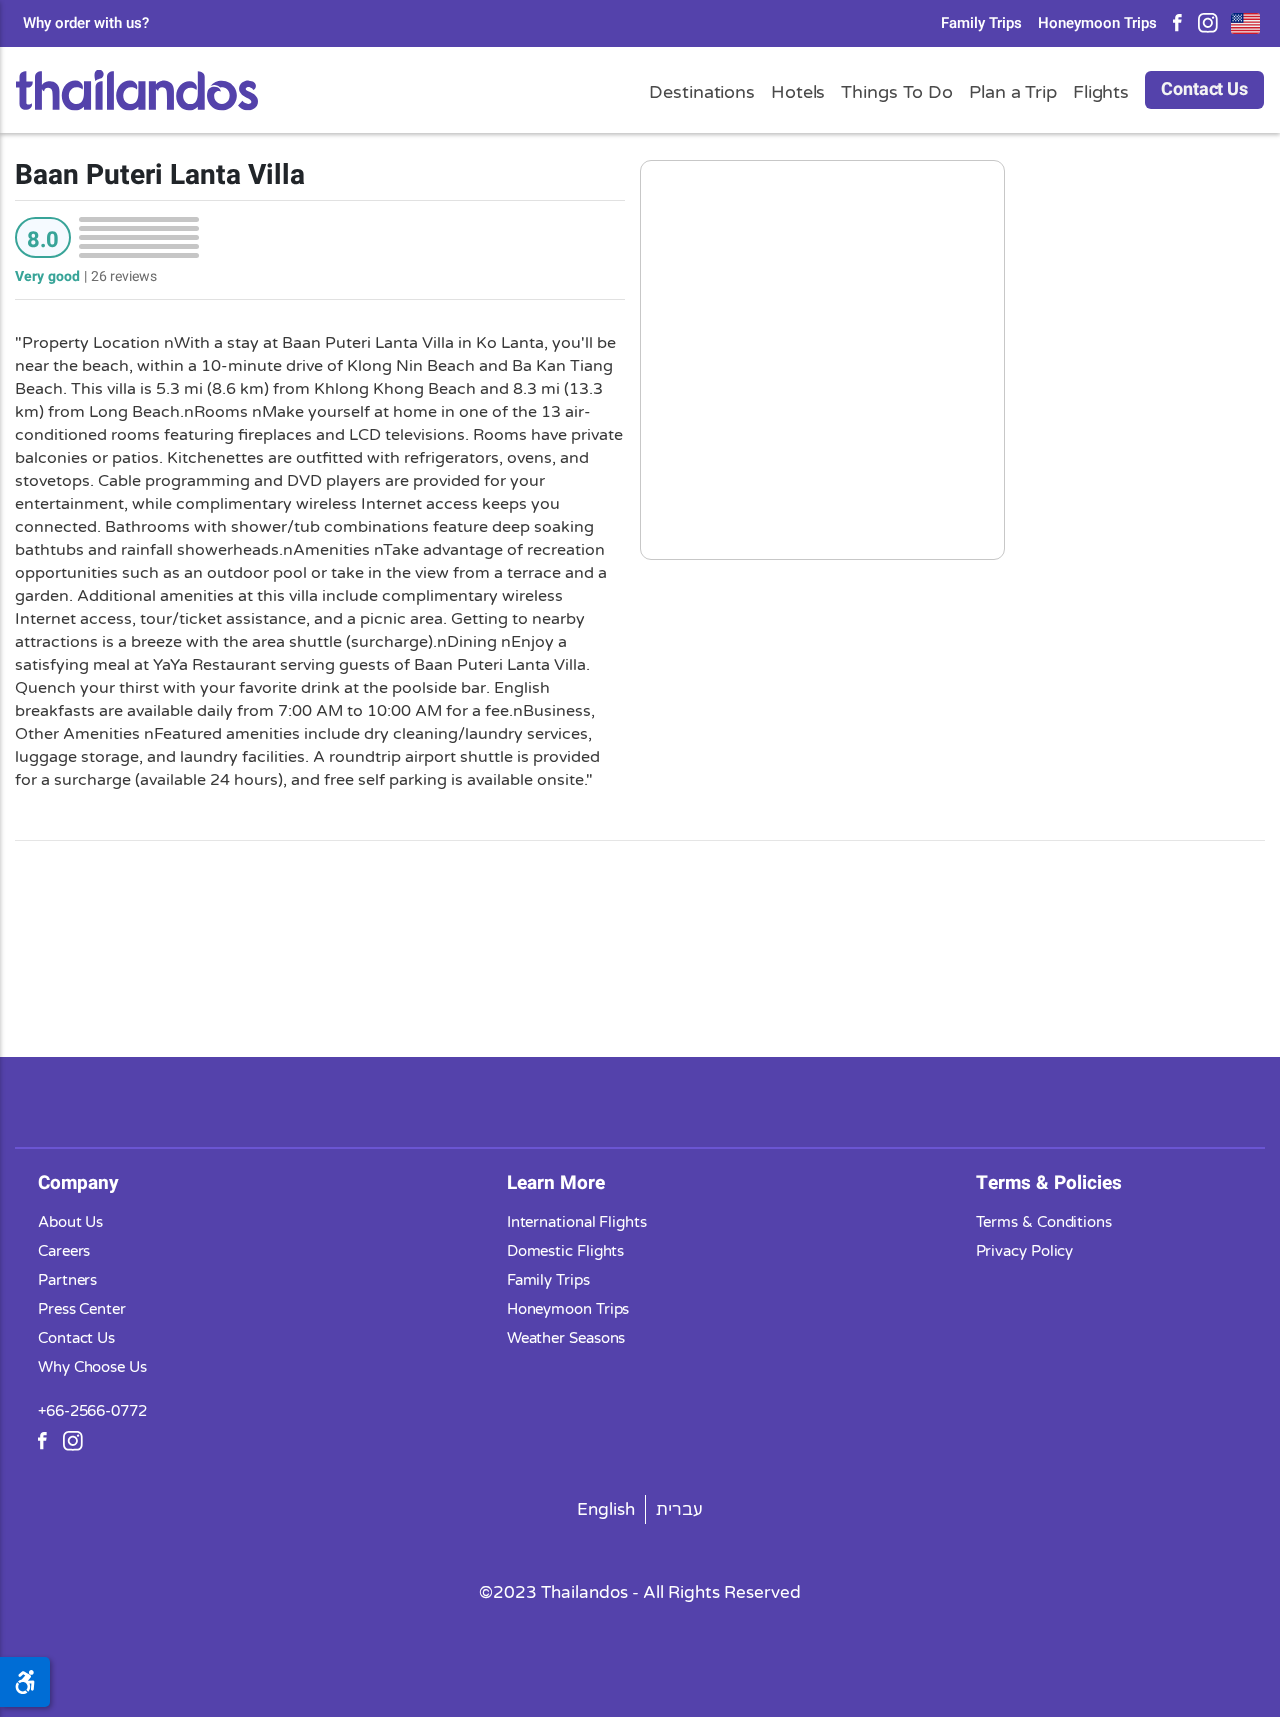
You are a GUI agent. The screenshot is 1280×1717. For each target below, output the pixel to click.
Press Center (82, 1309)
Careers (64, 1251)
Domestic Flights (566, 1251)
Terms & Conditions (1044, 1222)
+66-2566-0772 (92, 1411)
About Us (70, 1222)
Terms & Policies (1049, 1183)
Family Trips (981, 23)
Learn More (556, 1183)
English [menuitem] (606, 1509)
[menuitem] (606, 1509)
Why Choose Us (92, 1367)
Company (78, 1183)
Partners (67, 1280)
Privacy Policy (1025, 1251)
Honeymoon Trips (1097, 23)
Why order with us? (86, 23)
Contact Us (1204, 89)
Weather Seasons (566, 1338)
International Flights (577, 1222)
